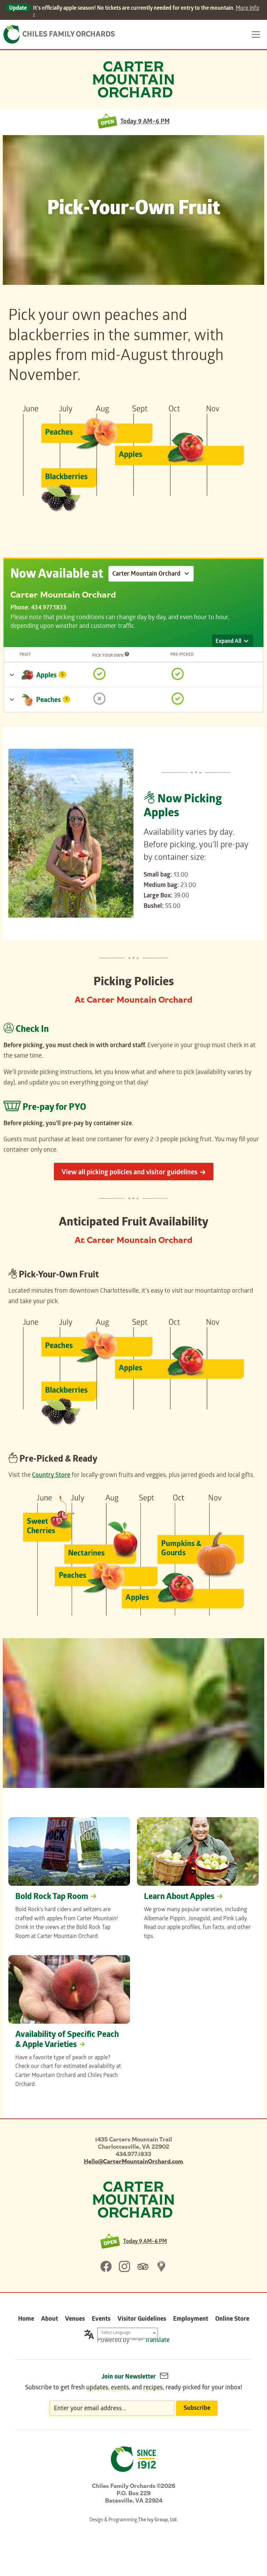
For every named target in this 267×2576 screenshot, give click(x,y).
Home (26, 2320)
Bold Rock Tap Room (52, 1897)
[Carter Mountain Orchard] (133, 2200)
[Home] (59, 34)
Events (101, 2320)
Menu (256, 34)
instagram (124, 2266)
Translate (157, 2341)
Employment (191, 2320)
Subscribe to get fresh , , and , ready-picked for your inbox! (134, 2388)
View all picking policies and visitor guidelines (130, 1173)
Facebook (106, 2266)
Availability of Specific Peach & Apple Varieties (67, 2040)
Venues (75, 2320)
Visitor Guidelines (142, 2320)
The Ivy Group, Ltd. (158, 2520)
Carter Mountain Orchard (133, 79)
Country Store (51, 1476)
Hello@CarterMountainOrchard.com (133, 2161)
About (50, 2320)
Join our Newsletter (129, 2377)
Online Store (232, 2320)
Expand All (228, 642)
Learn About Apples (179, 1897)
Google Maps (161, 2266)
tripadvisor (143, 2266)
